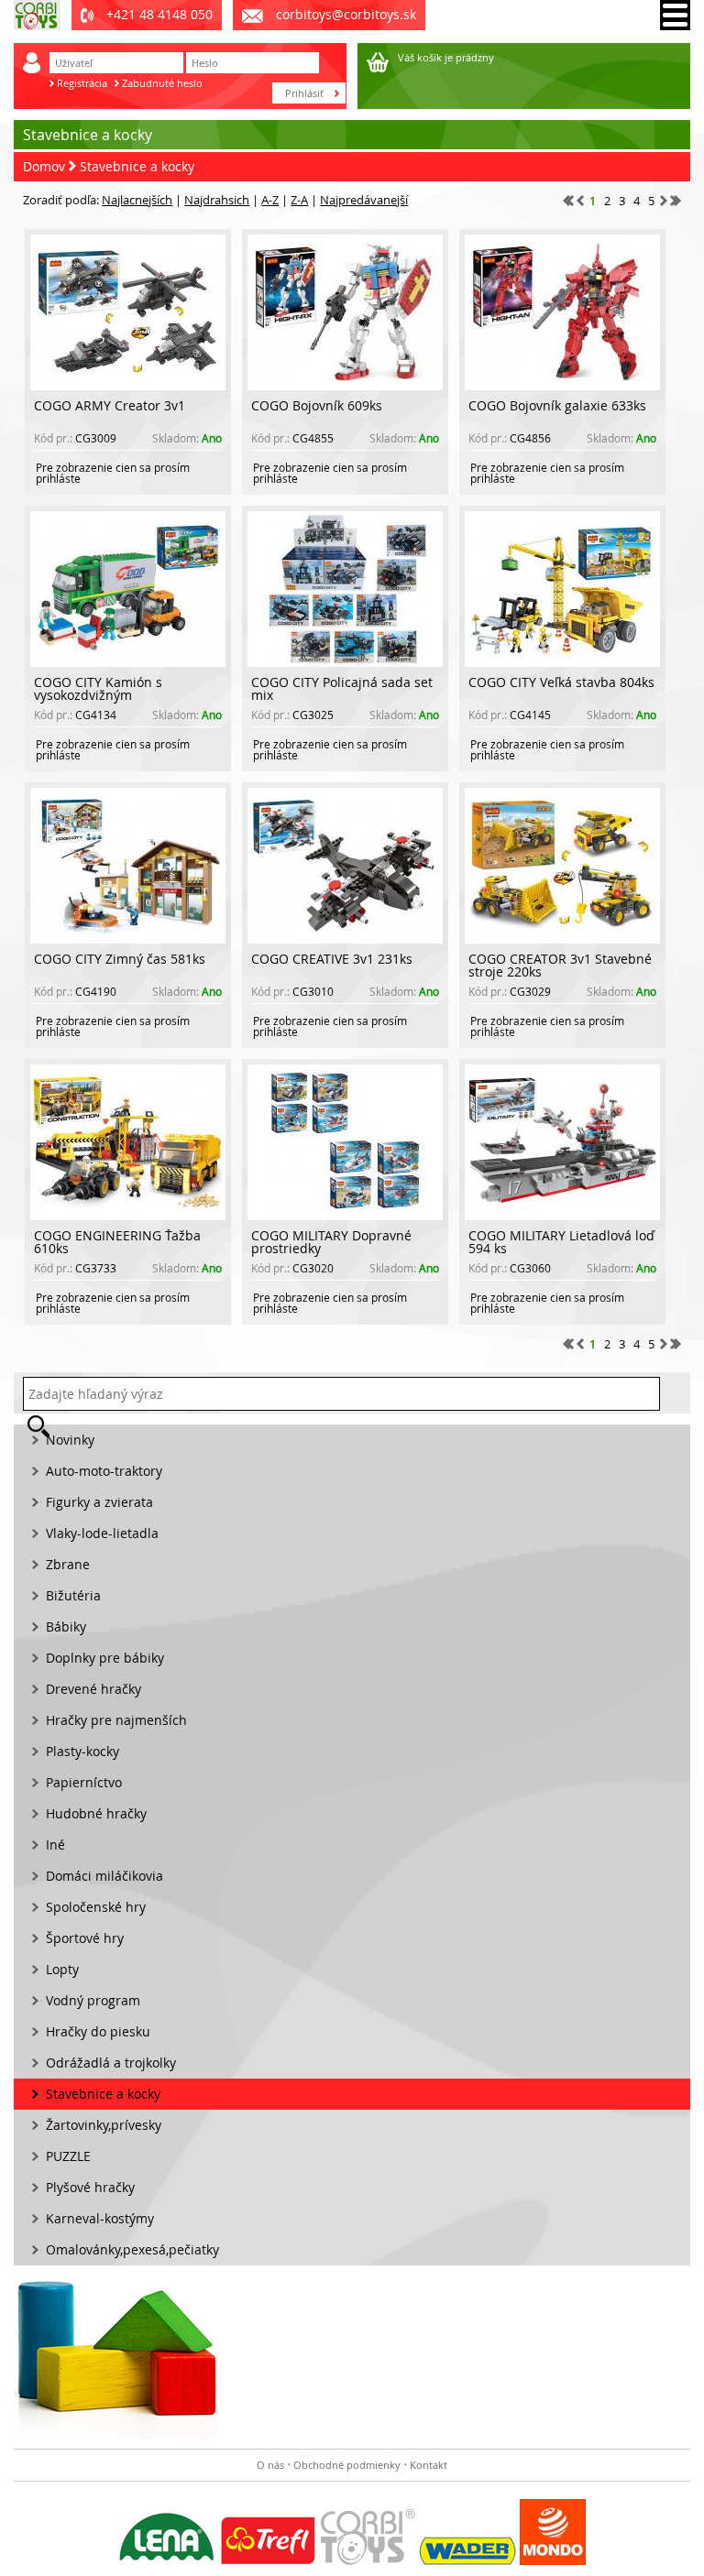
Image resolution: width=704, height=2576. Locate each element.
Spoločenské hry (96, 1907)
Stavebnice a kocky (137, 166)
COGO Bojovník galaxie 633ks (557, 405)
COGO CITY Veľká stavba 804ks (561, 682)
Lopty (62, 1969)
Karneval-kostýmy (100, 2218)
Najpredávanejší (364, 200)
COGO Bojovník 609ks (317, 405)
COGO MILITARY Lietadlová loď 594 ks (561, 1242)
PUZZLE (68, 2156)
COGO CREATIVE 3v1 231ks (332, 959)
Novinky (70, 1440)
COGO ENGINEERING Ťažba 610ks (117, 1242)
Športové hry (85, 1938)
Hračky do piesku (98, 2031)
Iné (55, 1845)
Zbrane (68, 1564)
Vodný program (93, 2000)
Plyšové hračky (90, 2187)
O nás (270, 2465)
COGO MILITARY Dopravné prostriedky (331, 1242)
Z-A (299, 200)
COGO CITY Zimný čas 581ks (120, 959)
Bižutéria (73, 1595)
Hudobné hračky (96, 1813)
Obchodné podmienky (347, 2465)
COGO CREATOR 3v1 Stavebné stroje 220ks (560, 965)
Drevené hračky (93, 1689)
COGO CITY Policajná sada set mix (342, 688)
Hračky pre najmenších (116, 1720)
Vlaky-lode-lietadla (102, 1533)
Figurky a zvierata (99, 1502)
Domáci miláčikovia (104, 1876)
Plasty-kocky (82, 1751)
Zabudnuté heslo (162, 83)
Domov (44, 166)
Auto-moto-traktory (104, 1471)
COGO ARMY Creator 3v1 (110, 405)
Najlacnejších (137, 200)
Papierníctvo (84, 1782)
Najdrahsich (217, 200)
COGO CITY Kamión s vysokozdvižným (98, 688)
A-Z (270, 200)
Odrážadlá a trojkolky (111, 2063)
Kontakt (429, 2465)
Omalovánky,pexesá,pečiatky (132, 2249)
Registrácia (82, 83)
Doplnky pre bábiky (105, 1658)
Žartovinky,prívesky (104, 2125)
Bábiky (66, 1626)
